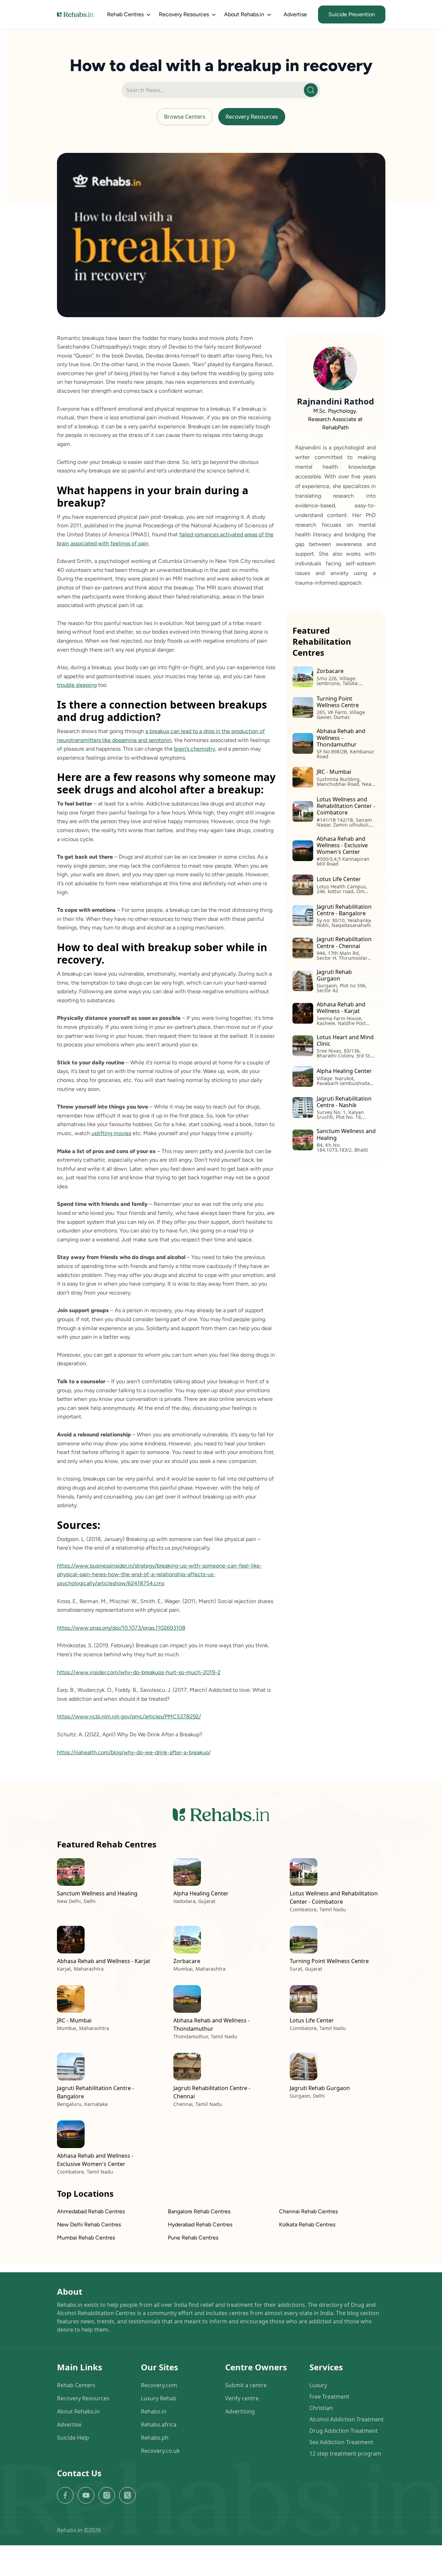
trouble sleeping (77, 685)
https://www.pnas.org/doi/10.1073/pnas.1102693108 (121, 1628)
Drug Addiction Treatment (344, 2431)
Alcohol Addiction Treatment (347, 2419)
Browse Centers (185, 117)
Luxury (318, 2385)
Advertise (295, 14)
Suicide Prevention (352, 14)
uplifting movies (111, 1133)
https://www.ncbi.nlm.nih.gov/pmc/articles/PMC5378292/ (129, 1716)
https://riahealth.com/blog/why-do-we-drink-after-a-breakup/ (134, 1752)
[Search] (311, 90)
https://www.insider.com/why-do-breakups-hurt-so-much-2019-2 (139, 1672)
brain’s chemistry (195, 749)
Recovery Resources (252, 117)
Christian (321, 2408)
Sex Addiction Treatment (341, 2442)
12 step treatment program (345, 2453)
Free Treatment (329, 2397)
